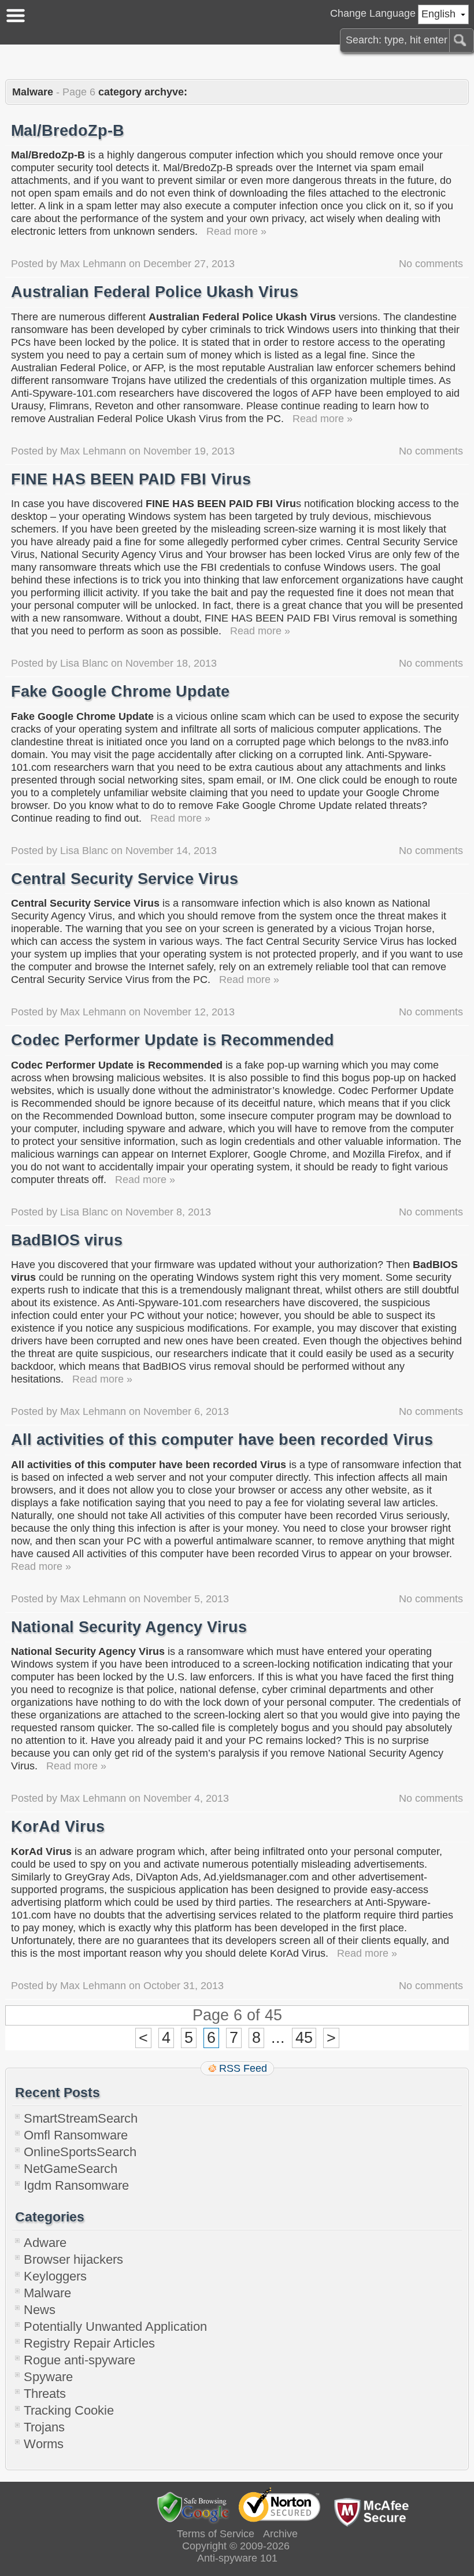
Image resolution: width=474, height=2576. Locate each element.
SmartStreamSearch (81, 2118)
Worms (44, 2444)
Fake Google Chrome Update (120, 692)
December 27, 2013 (189, 264)
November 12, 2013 (189, 1012)
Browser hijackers (73, 2259)
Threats (45, 2394)
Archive (280, 2534)
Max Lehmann (93, 264)
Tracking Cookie (69, 2410)
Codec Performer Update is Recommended (173, 1040)
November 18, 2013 (171, 663)
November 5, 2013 (186, 1599)
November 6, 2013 (186, 1411)
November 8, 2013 (168, 1212)
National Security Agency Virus (129, 1627)
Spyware (48, 2377)
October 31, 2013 (184, 1986)
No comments (431, 264)
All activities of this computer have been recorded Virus (222, 1440)
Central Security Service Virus (125, 879)
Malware (47, 2293)
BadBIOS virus (67, 1240)
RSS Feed (243, 2068)
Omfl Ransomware (76, 2135)
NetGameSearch (71, 2169)
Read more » (236, 231)
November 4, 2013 (186, 1798)
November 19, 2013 (189, 451)
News (40, 2310)
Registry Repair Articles (89, 2343)
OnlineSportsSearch (80, 2152)
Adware (45, 2243)
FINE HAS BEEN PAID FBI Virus (131, 479)
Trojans (44, 2427)
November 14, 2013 (171, 851)
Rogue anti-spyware (79, 2360)
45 (304, 2038)
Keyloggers (55, 2276)
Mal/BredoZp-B (68, 131)
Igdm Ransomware (76, 2185)
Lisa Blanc (84, 663)
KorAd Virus (58, 1827)
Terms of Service (216, 2534)
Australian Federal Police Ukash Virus (155, 292)
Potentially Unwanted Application (115, 2326)
